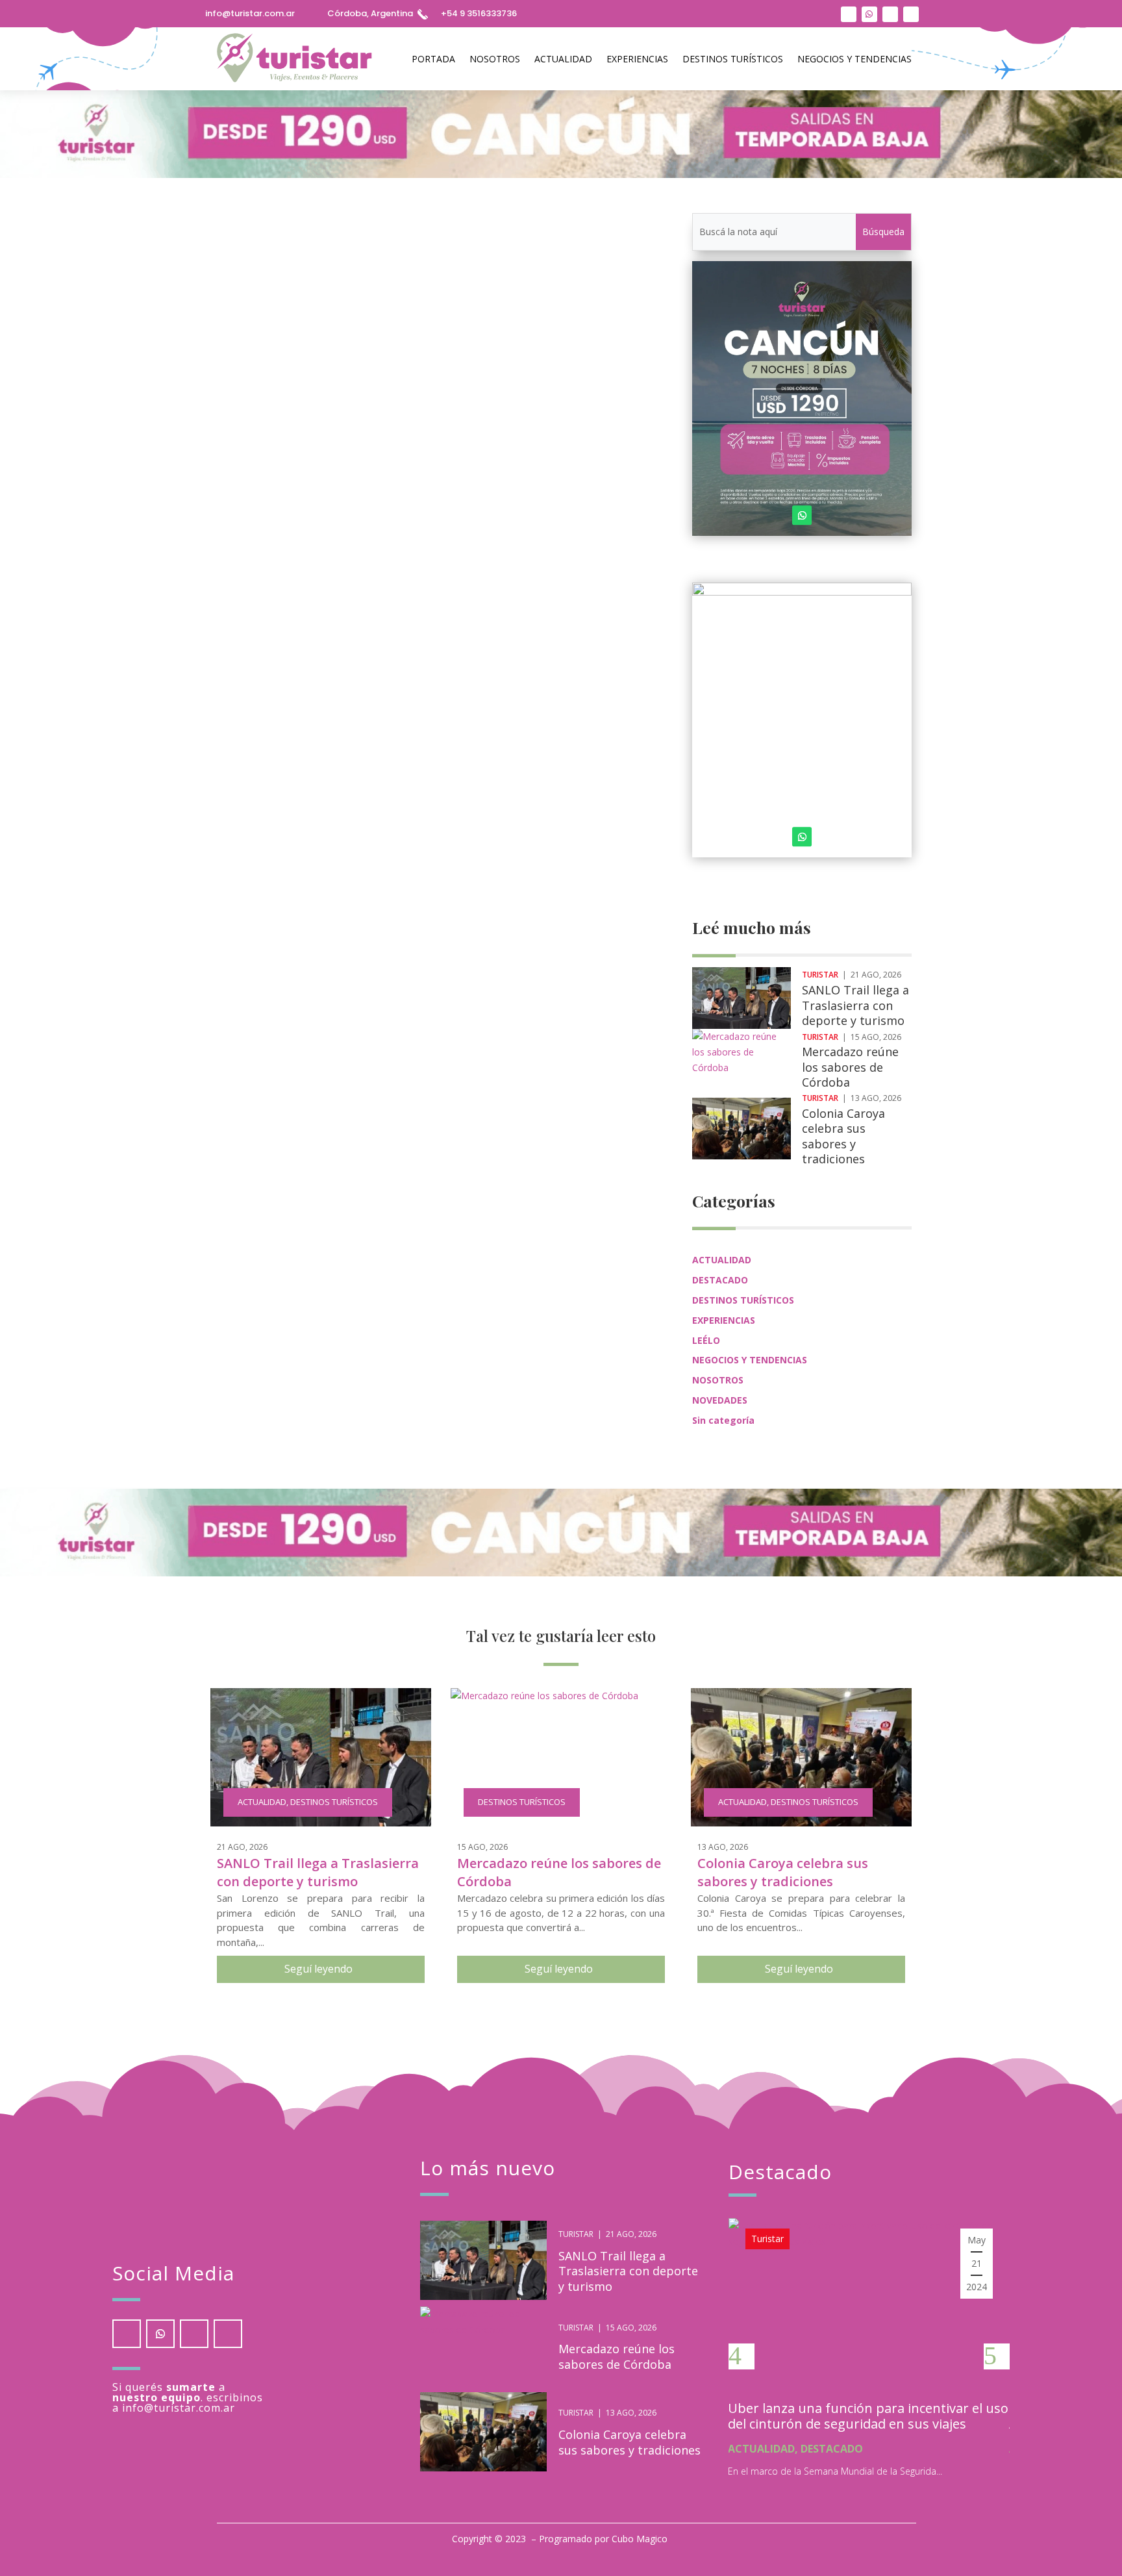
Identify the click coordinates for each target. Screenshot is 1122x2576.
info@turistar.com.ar (250, 13)
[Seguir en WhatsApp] (869, 14)
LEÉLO (706, 1340)
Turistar (256, 566)
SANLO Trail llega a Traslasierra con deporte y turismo (855, 1005)
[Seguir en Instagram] (849, 14)
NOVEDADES (720, 1400)
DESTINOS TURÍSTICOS (733, 59)
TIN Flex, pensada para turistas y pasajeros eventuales (380, 546)
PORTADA (433, 59)
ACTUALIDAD (563, 59)
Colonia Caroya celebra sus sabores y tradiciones (843, 1136)
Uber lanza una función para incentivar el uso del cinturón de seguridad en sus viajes (868, 2416)
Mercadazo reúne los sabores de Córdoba (850, 1067)
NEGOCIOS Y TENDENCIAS (854, 59)
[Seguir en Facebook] (911, 14)
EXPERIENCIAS (637, 59)
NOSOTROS (495, 59)
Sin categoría (723, 1420)
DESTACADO (720, 1280)
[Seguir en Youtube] (890, 14)
